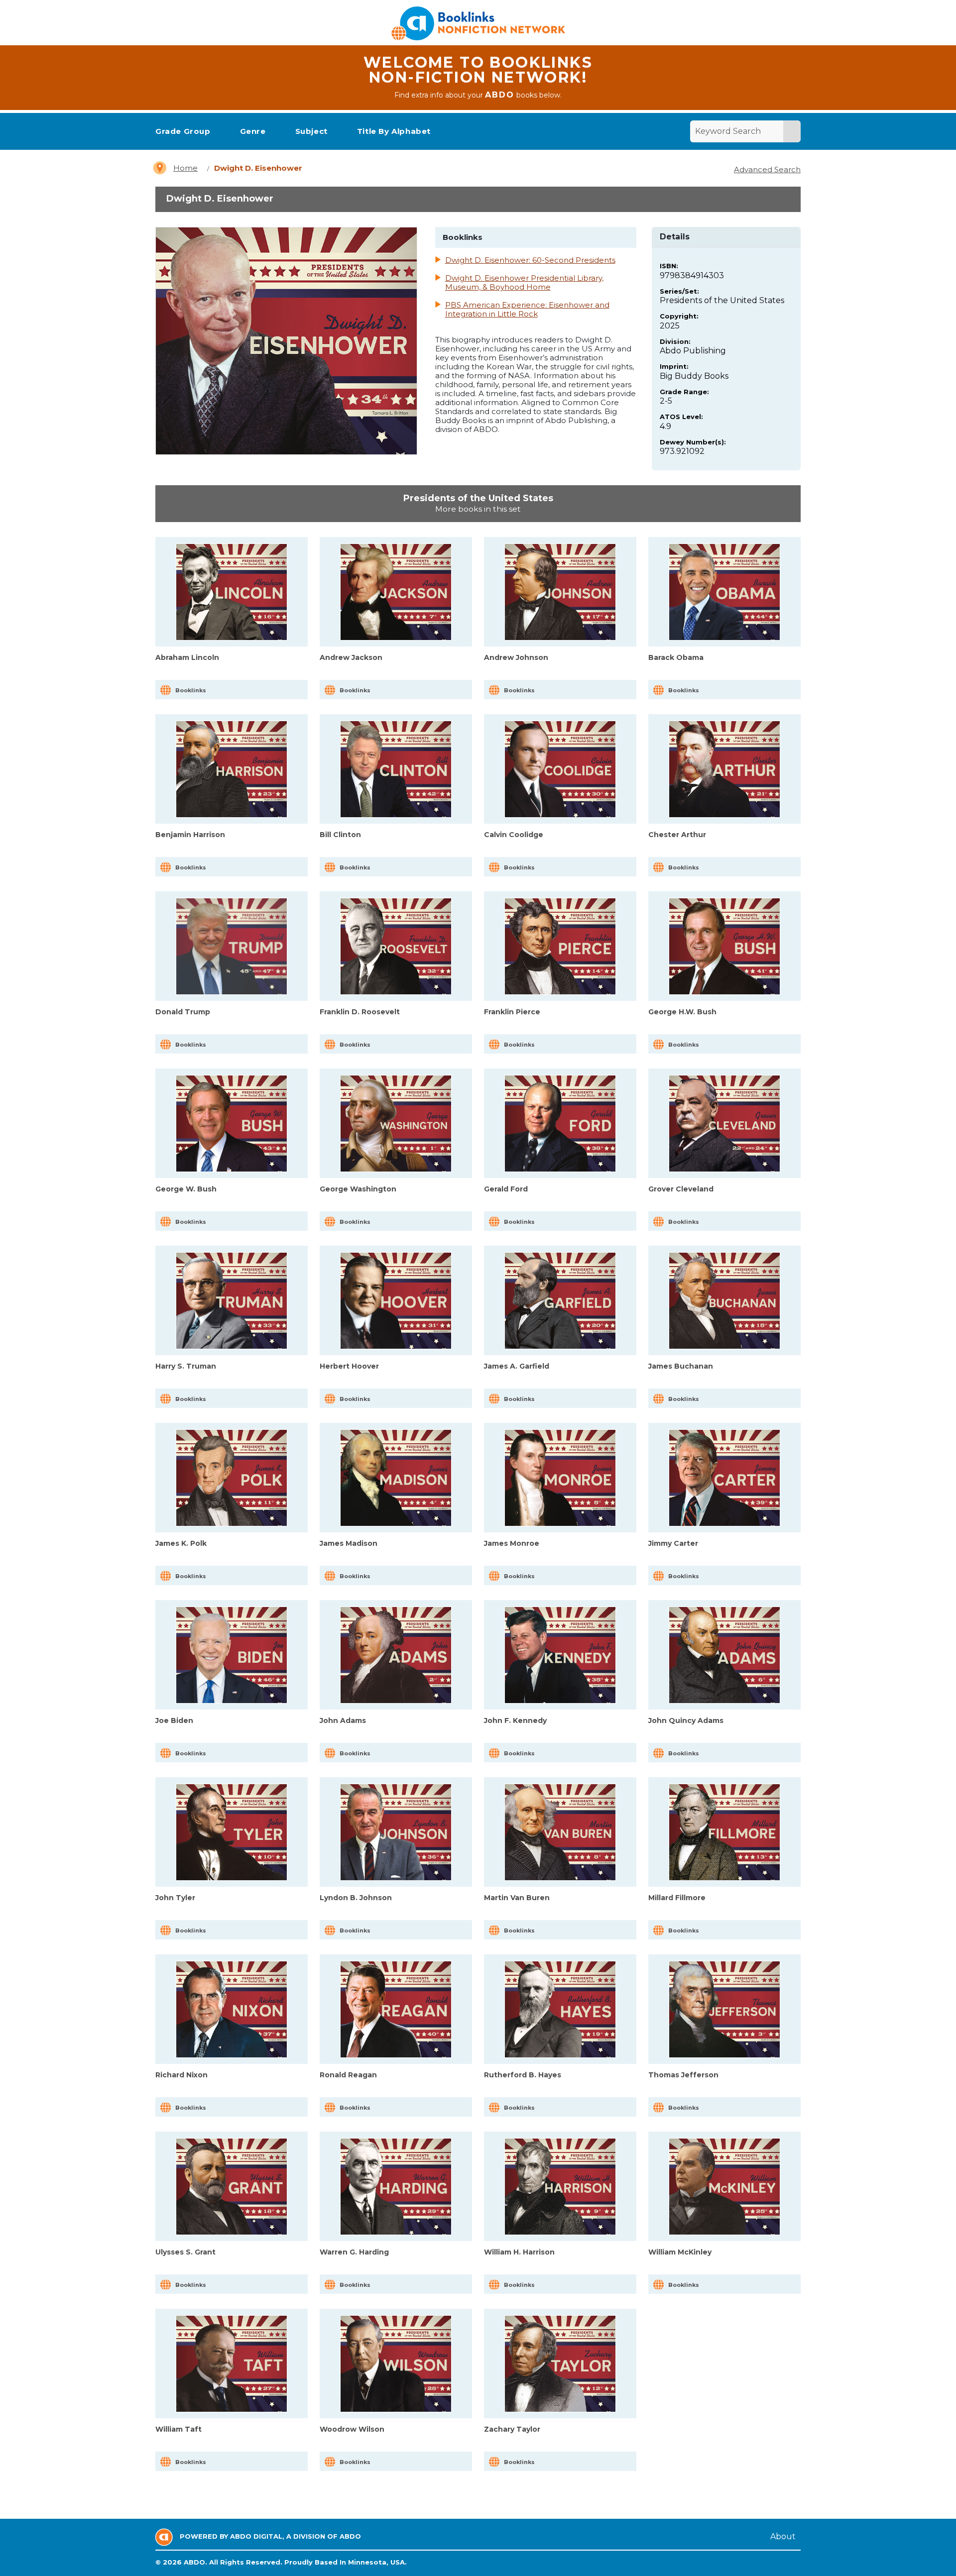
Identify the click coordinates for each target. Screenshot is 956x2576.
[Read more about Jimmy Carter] (724, 1478)
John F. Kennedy (515, 1720)
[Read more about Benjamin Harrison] (232, 769)
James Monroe (512, 1543)
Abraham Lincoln (187, 657)
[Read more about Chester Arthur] (724, 769)
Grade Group (183, 131)
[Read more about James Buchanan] (724, 1301)
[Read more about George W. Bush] (232, 1124)
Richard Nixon (181, 2075)
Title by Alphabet (394, 131)
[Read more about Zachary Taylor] (560, 2364)
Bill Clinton (340, 835)
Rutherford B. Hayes (523, 2075)
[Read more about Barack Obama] (724, 592)
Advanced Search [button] (767, 169)
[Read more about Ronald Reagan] (396, 2009)
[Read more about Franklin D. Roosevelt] (396, 946)
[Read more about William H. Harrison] (560, 2187)
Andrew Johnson (516, 657)
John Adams (343, 1720)
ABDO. (195, 2562)
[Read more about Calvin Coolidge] (560, 769)
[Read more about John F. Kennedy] (560, 1655)
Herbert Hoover (349, 1366)
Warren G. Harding (354, 2252)
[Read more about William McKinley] (724, 2187)
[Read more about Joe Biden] (232, 1655)
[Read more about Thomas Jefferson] (724, 2009)
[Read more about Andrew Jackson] (396, 592)
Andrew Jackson (351, 657)
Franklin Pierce (512, 1012)
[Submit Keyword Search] (792, 131)
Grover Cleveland (681, 1189)
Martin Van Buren (517, 1898)
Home (185, 168)
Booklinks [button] (191, 690)
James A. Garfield (517, 1366)
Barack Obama (676, 657)
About (783, 2536)
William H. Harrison (519, 2252)
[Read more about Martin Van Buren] (560, 1832)
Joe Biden (174, 1720)
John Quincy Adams (686, 1720)
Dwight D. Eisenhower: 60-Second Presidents (530, 260)
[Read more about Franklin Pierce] (560, 946)
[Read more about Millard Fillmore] (724, 1832)
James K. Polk (181, 1543)
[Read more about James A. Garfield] (560, 1301)
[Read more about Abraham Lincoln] (232, 592)
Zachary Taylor (512, 2429)
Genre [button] (253, 131)
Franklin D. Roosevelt (360, 1012)
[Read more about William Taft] (232, 2364)
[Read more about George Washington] (396, 1124)
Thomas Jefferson (683, 2075)
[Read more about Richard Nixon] (232, 2009)
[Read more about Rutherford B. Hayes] (560, 2009)
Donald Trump (183, 1012)
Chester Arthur (677, 835)
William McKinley (680, 2252)
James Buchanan (681, 1366)
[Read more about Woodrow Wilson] (396, 2364)
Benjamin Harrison (190, 835)
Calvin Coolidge (514, 835)
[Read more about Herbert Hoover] (396, 1301)
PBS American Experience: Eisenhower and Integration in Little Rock (527, 310)
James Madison (349, 1543)
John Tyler (175, 1898)
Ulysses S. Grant (185, 2252)
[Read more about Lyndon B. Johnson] (396, 1832)
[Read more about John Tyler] (232, 1832)
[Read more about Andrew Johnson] (560, 592)
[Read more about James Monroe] (560, 1478)
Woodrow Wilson (352, 2429)
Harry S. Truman (186, 1366)
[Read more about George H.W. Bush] (724, 946)
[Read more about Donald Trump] (232, 946)
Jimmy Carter (673, 1543)
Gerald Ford (506, 1189)
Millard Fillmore (677, 1898)
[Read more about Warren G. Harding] (396, 2187)
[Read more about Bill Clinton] (396, 769)
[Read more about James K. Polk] (232, 1478)
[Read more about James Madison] (396, 1478)
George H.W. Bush (682, 1012)
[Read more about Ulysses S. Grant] (232, 2187)
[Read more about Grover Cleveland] (724, 1124)
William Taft (179, 2429)
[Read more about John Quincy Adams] (724, 1655)
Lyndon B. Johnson (356, 1898)
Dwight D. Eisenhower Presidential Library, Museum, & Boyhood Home (524, 283)
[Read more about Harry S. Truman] (232, 1301)
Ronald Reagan (348, 2075)
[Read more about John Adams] (396, 1655)
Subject (311, 131)
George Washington (358, 1189)
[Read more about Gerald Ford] (560, 1124)
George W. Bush (186, 1189)
